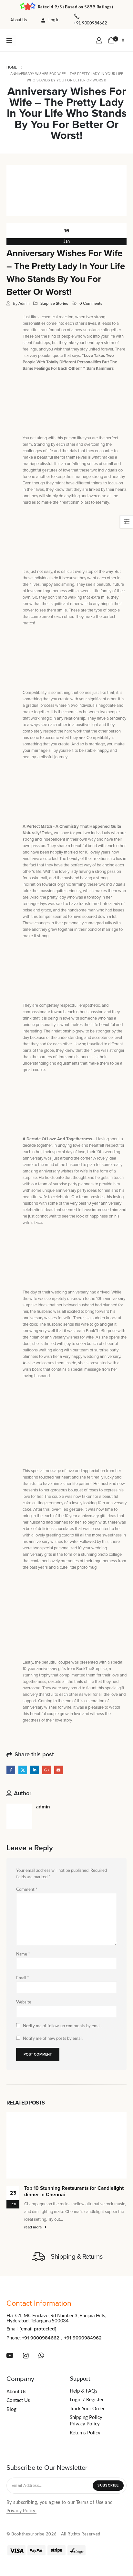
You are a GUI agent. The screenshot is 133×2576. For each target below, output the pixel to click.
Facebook (11, 1770)
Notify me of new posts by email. (53, 2039)
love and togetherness (47, 591)
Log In (54, 20)
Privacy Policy (85, 2424)
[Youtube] (10, 2356)
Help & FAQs (84, 2391)
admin (24, 303)
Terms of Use (90, 2503)
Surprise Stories (54, 303)
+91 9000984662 (41, 2338)
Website (24, 2002)
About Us (19, 20)
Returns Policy (85, 2433)
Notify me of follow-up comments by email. (63, 2026)
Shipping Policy (86, 2417)
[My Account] (99, 41)
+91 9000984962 (83, 2338)
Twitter (23, 1770)
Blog (11, 2409)
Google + (47, 1770)
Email (59, 1770)
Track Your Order (87, 2409)
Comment (27, 1890)
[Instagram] (26, 2356)
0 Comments (91, 303)
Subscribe (108, 2485)
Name (23, 1954)
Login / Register (87, 2400)
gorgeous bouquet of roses (74, 1490)
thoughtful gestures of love (46, 470)
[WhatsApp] (42, 2356)
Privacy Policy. (21, 2511)
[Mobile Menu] (11, 41)
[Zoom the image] (36, 40)
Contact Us (18, 2400)
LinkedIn (35, 1770)
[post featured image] (66, 2145)
